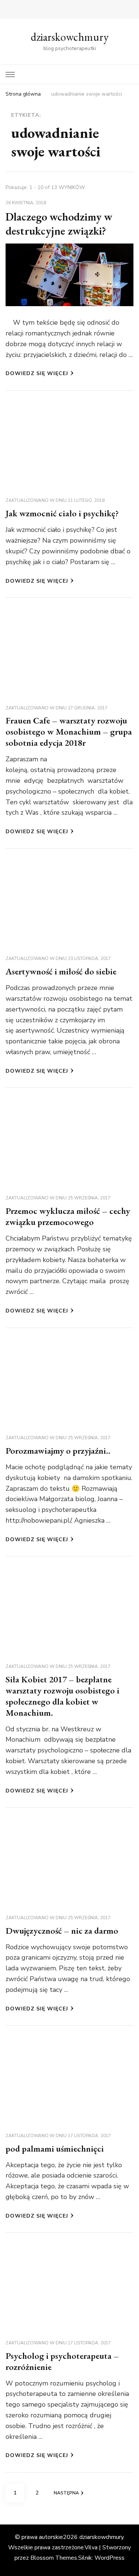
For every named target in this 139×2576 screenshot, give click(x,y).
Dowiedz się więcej (37, 373)
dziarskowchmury (70, 37)
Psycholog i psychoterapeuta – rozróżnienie (62, 2361)
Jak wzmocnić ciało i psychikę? (62, 513)
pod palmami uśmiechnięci (55, 2148)
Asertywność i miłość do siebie (61, 971)
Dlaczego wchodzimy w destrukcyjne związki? (59, 224)
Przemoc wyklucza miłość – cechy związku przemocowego (68, 1216)
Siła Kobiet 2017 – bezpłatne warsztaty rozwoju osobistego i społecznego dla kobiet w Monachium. (62, 1696)
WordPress (110, 2558)
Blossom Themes (54, 2558)
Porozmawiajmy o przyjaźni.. (58, 1451)
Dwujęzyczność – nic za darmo (62, 1931)
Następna (66, 2493)
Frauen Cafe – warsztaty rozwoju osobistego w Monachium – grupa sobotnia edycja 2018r (69, 731)
